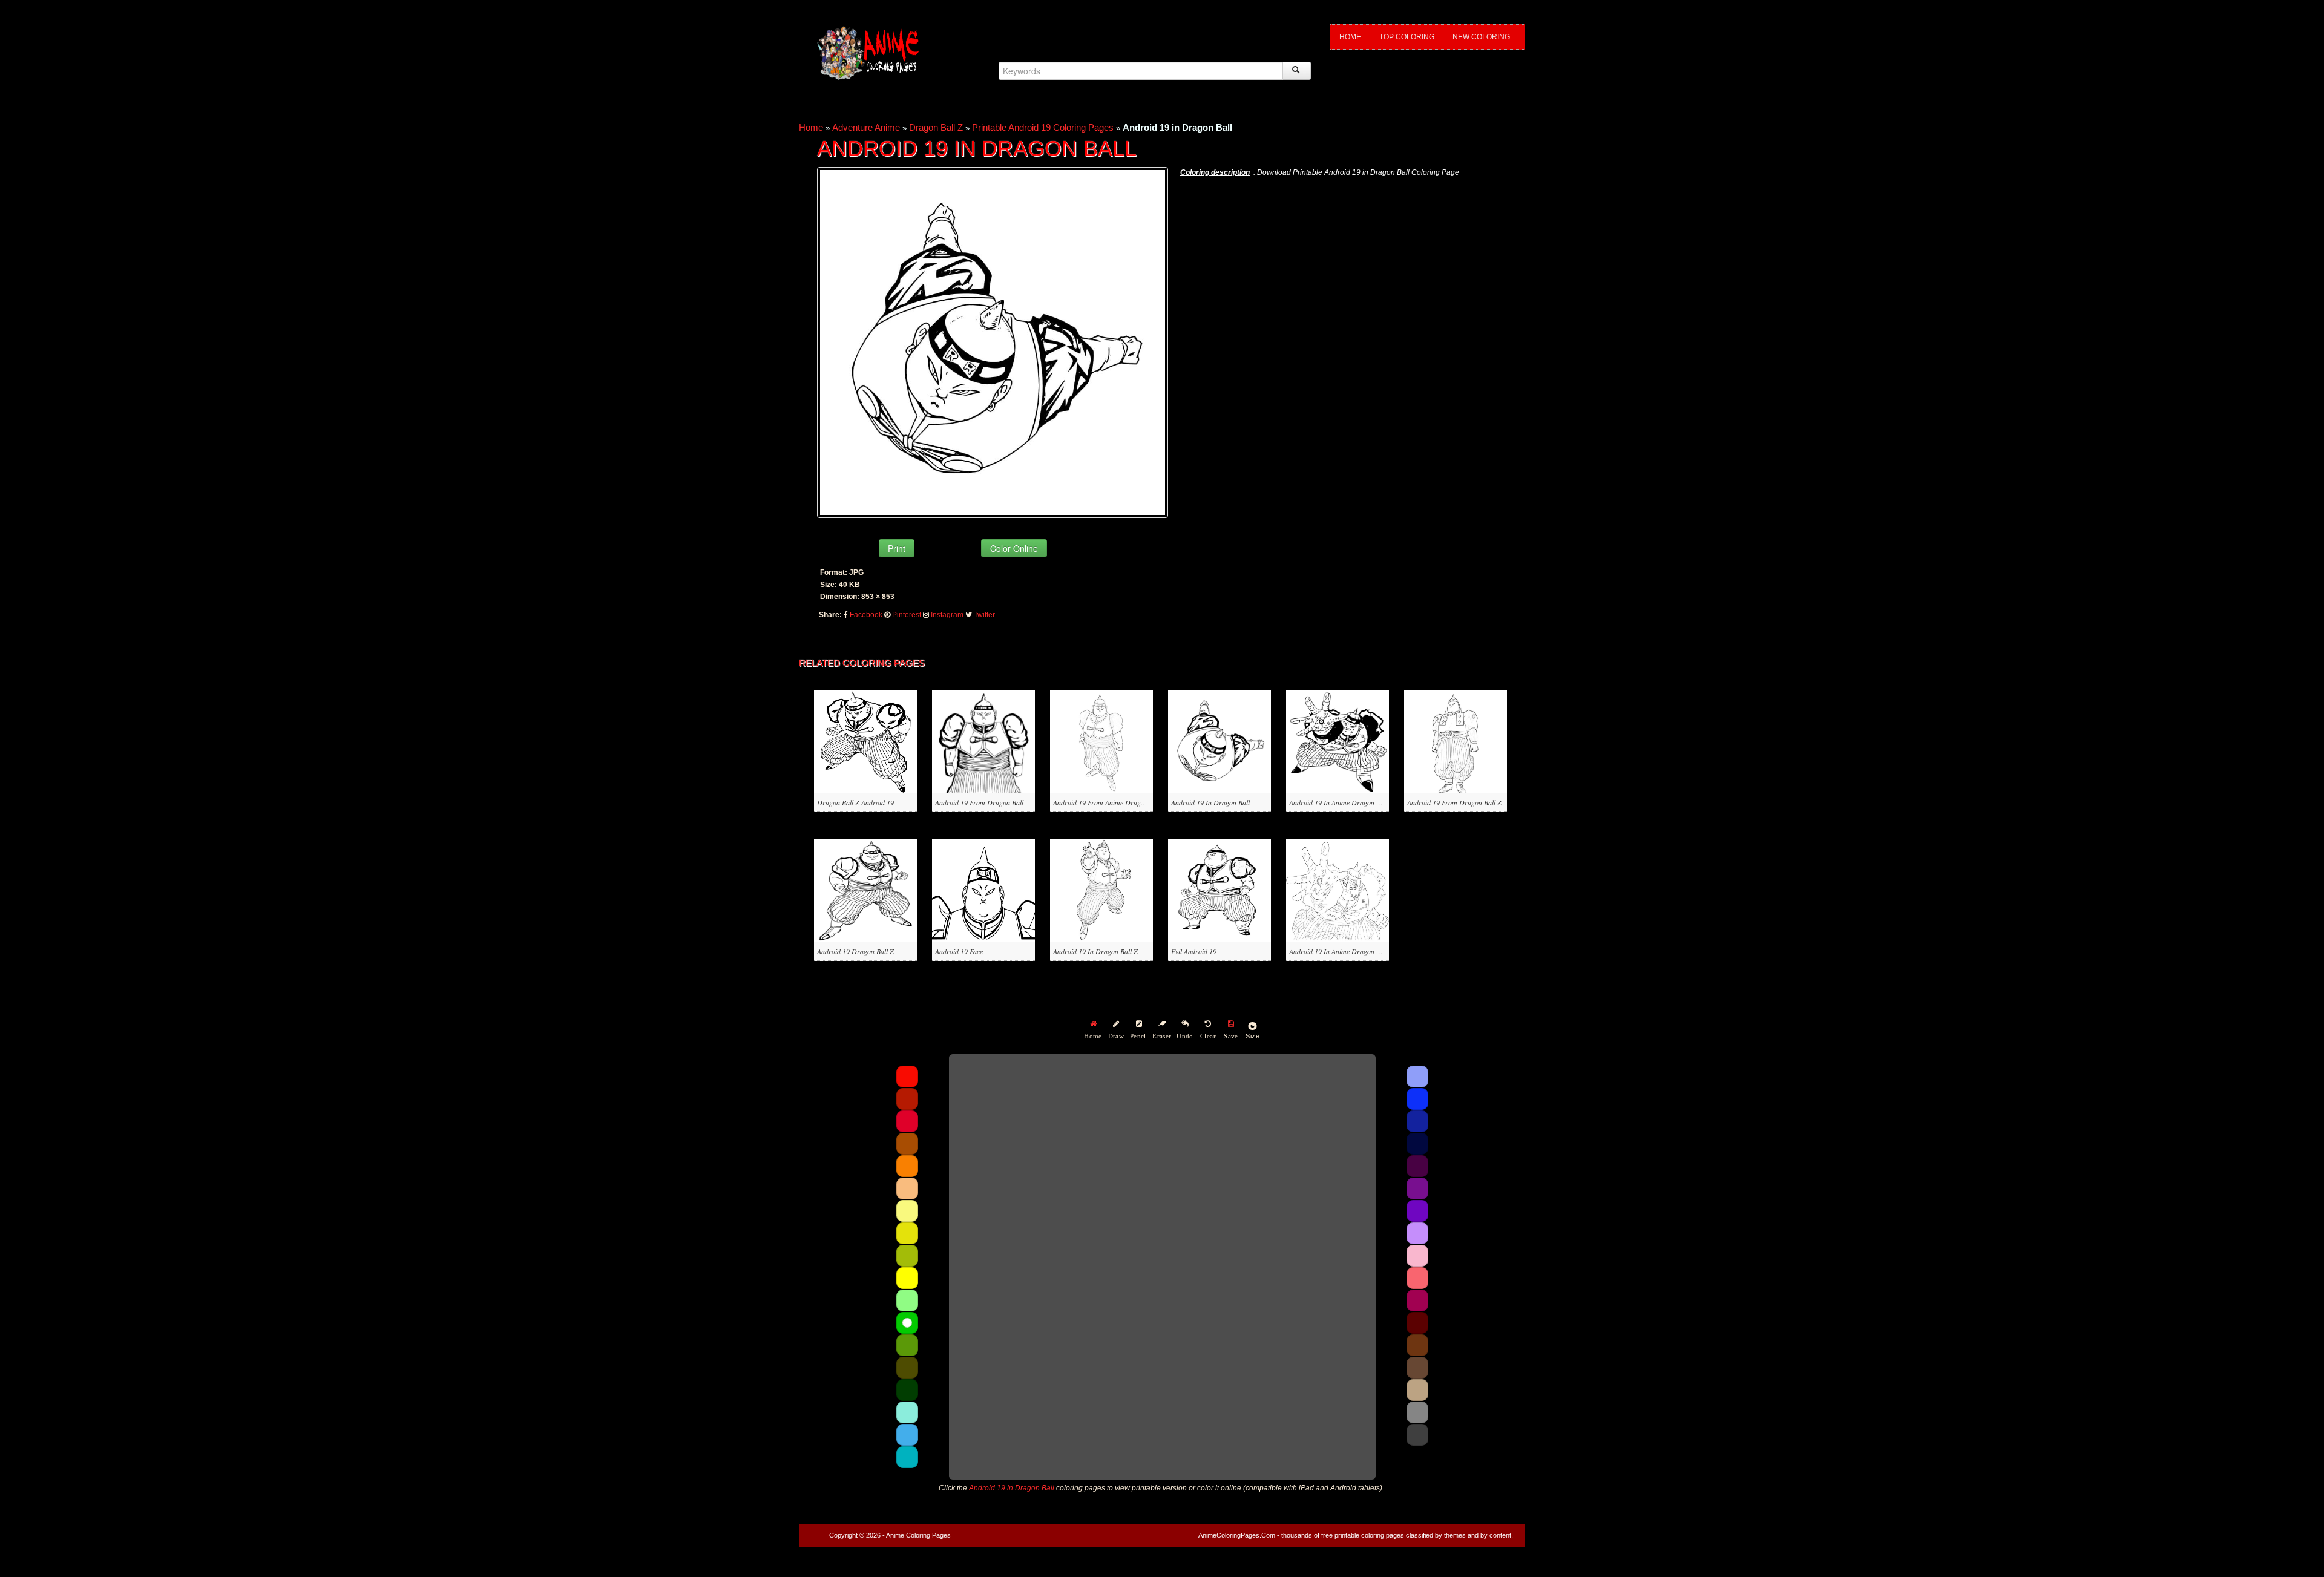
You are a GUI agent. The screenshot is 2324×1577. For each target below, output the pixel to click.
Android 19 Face (959, 951)
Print (897, 548)
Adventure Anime (866, 127)
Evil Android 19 (1194, 951)
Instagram (947, 615)
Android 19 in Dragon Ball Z (1095, 951)
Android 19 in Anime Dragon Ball (1338, 802)
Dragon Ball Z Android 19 (855, 802)
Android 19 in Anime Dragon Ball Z (1341, 951)
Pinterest (907, 615)
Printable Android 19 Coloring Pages (1043, 127)
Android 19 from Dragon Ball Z (1454, 802)
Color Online (1014, 548)
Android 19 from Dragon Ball (979, 802)
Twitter (984, 615)
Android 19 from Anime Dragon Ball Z (1110, 802)
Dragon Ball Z (936, 127)
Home (1350, 37)
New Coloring (1481, 37)
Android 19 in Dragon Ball (1210, 802)
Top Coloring (1407, 37)
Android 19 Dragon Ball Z (855, 951)
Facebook (866, 615)
